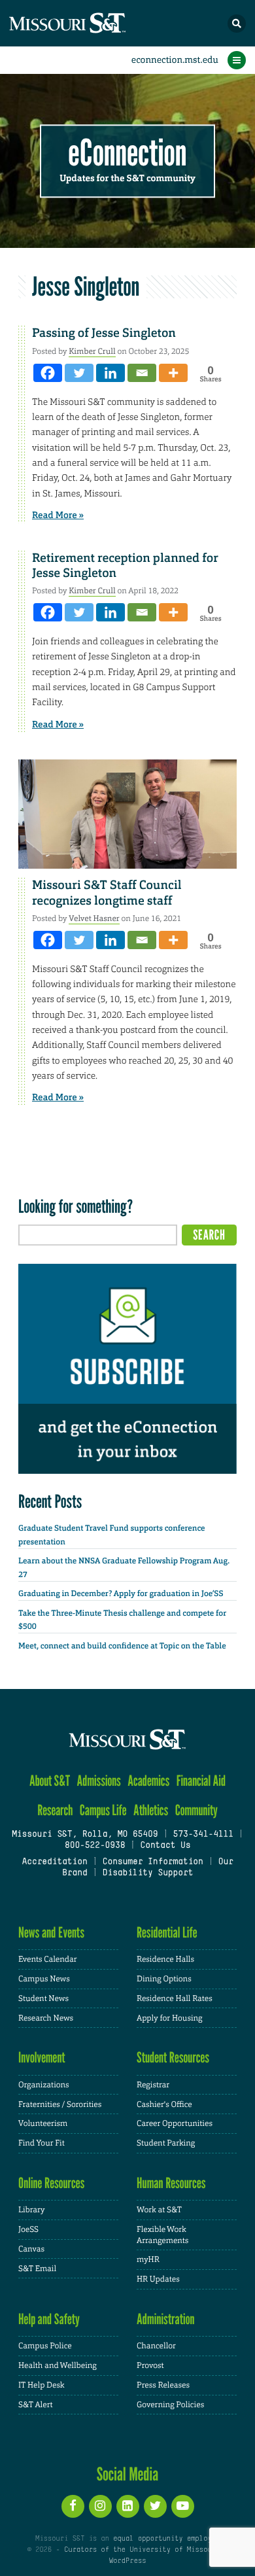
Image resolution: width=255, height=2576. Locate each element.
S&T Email (37, 2269)
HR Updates (158, 2279)
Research (55, 1810)
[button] (237, 24)
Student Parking (166, 2143)
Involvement (42, 2058)
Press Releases (163, 2385)
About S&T (50, 1781)
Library (31, 2210)
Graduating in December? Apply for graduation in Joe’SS (121, 1593)
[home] (92, 23)
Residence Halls (165, 1959)
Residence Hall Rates (175, 1998)
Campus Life (103, 1810)
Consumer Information (153, 1862)
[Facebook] (48, 373)
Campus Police (45, 2346)
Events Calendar (48, 1959)
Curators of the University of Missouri (142, 2550)
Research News (46, 2018)
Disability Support (148, 1873)
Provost (150, 2365)
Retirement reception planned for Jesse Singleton (125, 566)
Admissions (99, 1781)
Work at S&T (159, 2210)
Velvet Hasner (94, 918)
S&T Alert (36, 2405)
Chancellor (156, 2346)
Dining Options (164, 1979)
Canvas (31, 2249)
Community (196, 1810)
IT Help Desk (42, 2385)
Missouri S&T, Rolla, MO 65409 (85, 1835)
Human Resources (171, 2183)
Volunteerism (43, 2123)
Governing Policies (170, 2405)
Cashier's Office (164, 2104)
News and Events (51, 1933)
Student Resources (173, 2058)
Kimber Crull (92, 351)
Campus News (44, 1979)
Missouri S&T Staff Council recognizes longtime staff (107, 893)
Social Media (128, 2474)
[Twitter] (79, 373)
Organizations (44, 2085)
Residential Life (167, 1933)
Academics (148, 1781)
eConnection (128, 153)
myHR (148, 2259)
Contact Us (165, 1846)
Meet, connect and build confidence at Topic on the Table (122, 1646)
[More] (173, 373)
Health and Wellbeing (58, 2365)
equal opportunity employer (166, 2539)
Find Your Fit (42, 2143)
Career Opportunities (175, 2123)
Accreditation (54, 1862)
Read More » (58, 515)
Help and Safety (49, 2319)
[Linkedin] (110, 373)
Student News (43, 1998)
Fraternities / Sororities (60, 2104)
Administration (166, 2319)
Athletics (151, 1810)
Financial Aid (201, 1781)
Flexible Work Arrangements (162, 2235)
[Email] (142, 373)
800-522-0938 (95, 1846)
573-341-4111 (203, 1835)
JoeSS (28, 2229)
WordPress (127, 2561)
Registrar (153, 2085)
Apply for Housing (170, 2018)
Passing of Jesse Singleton (104, 333)
